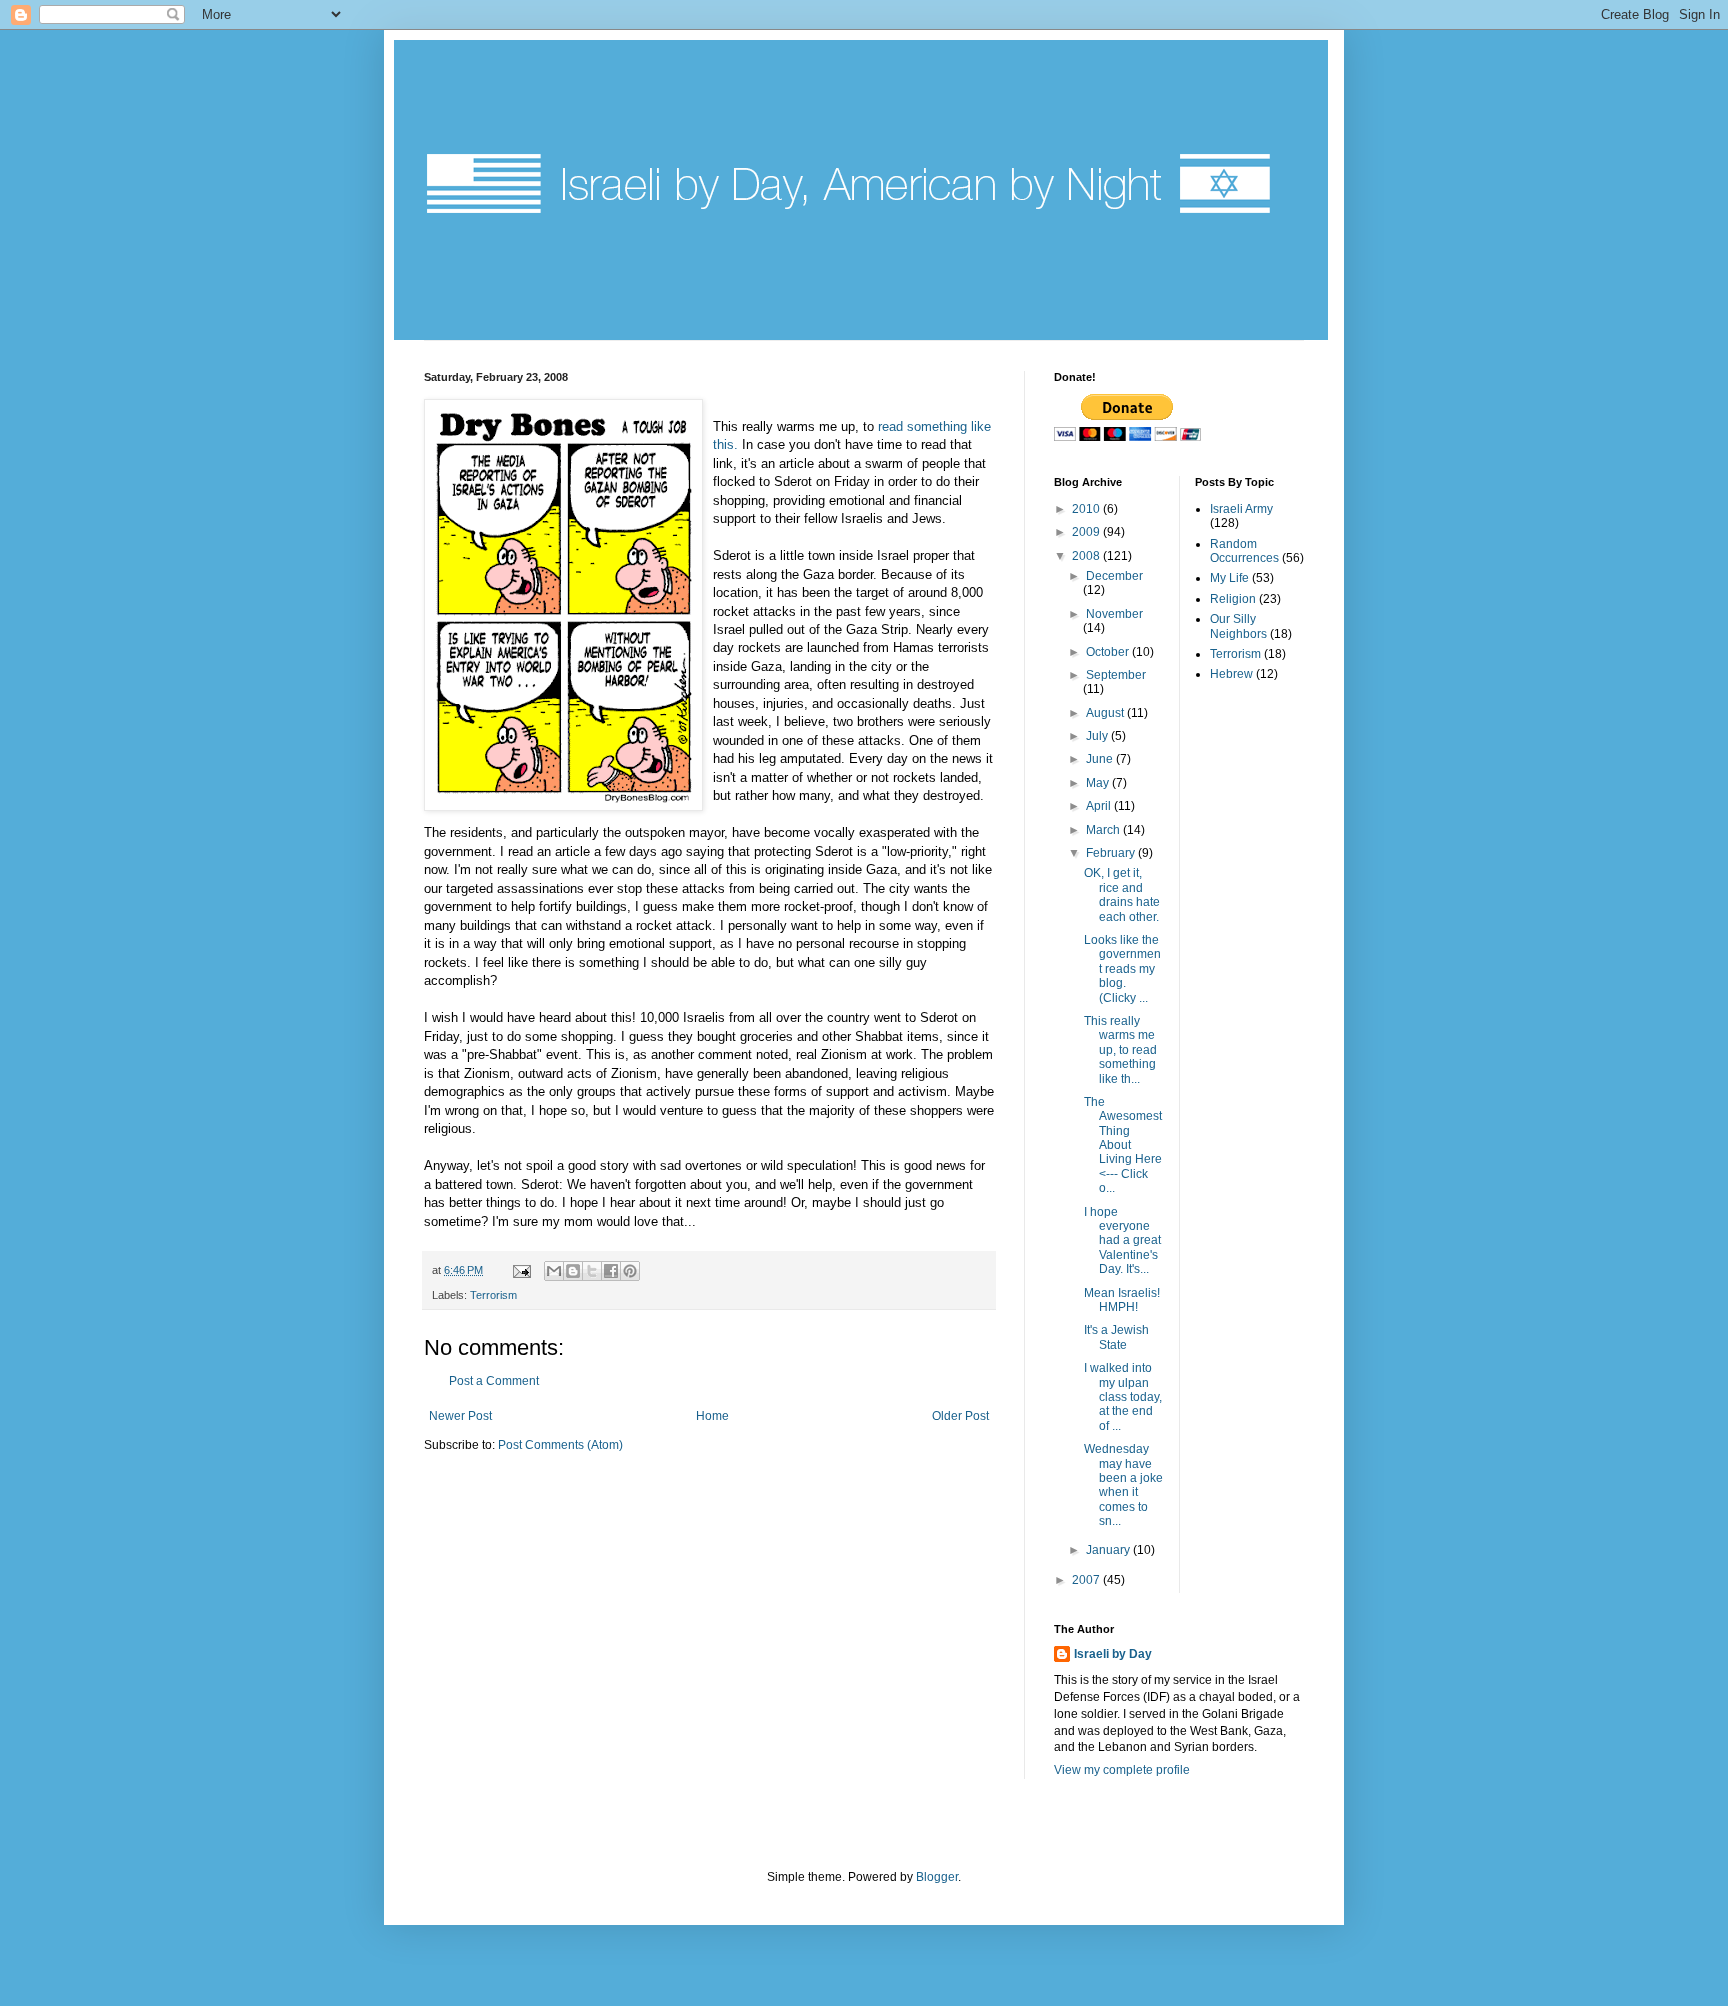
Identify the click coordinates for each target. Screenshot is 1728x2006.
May (1099, 783)
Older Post (960, 1416)
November (1114, 614)
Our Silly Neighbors (1238, 626)
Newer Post (460, 1416)
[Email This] (554, 1271)
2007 (1087, 1580)
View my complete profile (1122, 1770)
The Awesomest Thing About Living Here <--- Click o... (1123, 1145)
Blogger (937, 1877)
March (1104, 830)
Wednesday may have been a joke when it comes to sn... (1123, 1485)
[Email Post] (521, 1270)
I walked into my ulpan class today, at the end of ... (1123, 1397)
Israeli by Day (1113, 1654)
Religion (1233, 599)
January (1109, 1550)
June (1101, 759)
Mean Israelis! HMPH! (1122, 1300)
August (1106, 713)
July (1098, 736)
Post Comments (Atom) (560, 1445)
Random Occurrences (1244, 551)
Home (712, 1416)
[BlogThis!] (573, 1271)
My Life (1229, 578)
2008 (1087, 556)
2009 (1087, 532)
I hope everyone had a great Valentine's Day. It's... (1122, 1241)
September (1116, 675)
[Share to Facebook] (611, 1271)
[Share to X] (592, 1271)
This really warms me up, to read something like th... (1120, 1050)
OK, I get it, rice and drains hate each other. (1122, 894)
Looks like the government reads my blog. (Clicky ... (1122, 969)
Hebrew (1231, 674)
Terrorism (493, 1295)
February (1112, 853)
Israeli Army (1241, 509)
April (1100, 806)
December (1114, 576)
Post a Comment (494, 1381)
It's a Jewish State (1116, 1337)
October (1109, 652)
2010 (1087, 509)
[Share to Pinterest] (630, 1271)
